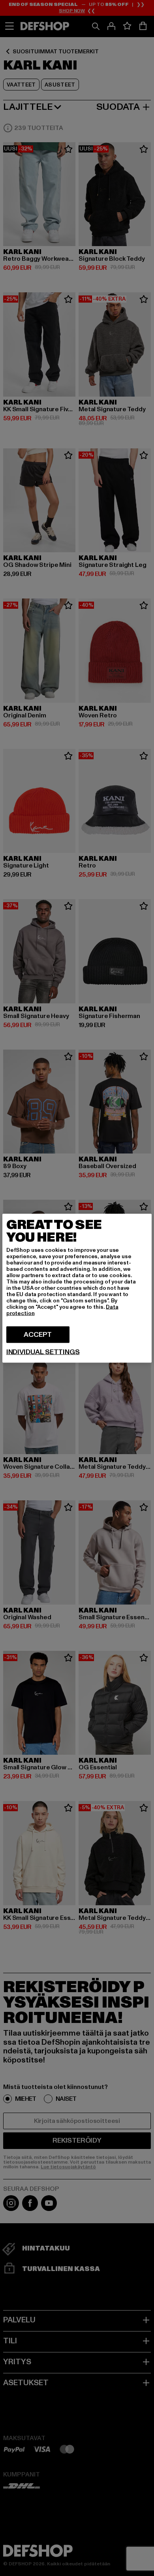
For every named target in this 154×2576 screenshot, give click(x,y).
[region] (77, 1288)
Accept (38, 1334)
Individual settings (43, 1352)
